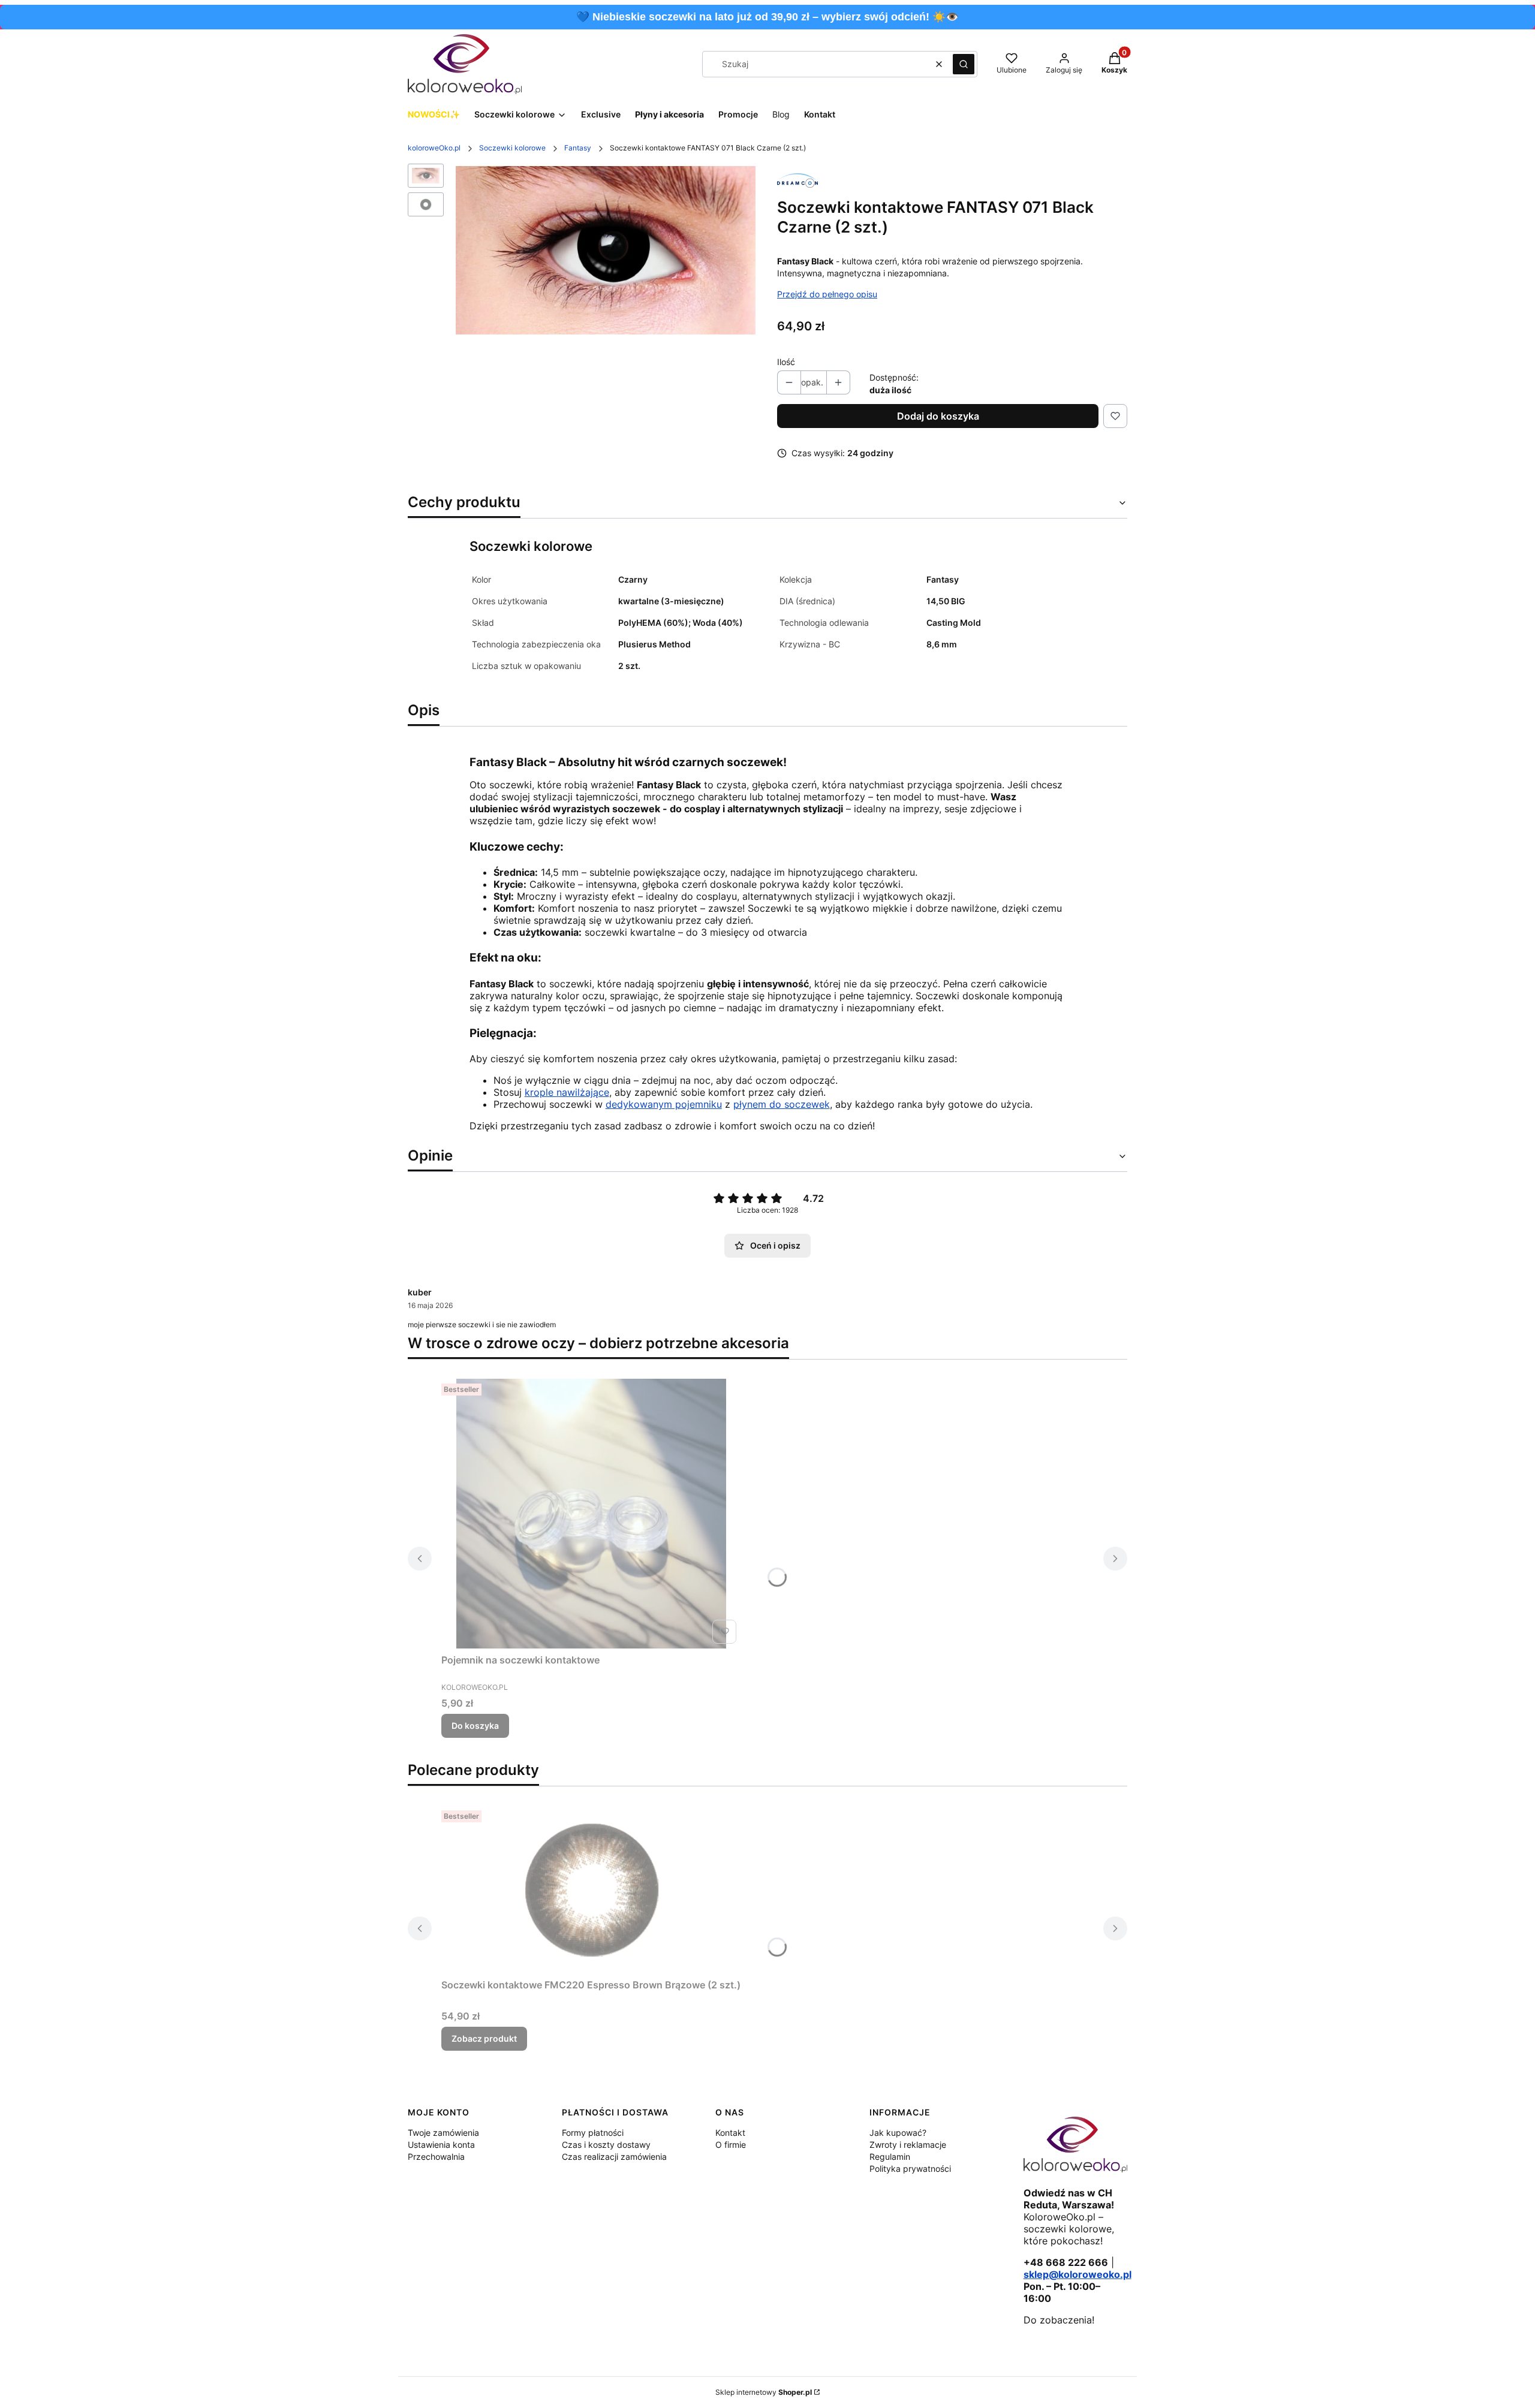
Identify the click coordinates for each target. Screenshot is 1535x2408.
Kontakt (730, 2133)
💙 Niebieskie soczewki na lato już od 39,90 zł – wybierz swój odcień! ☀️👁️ (767, 17)
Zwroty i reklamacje (908, 2145)
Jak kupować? (898, 2133)
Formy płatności (593, 2133)
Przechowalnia (436, 2157)
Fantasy (578, 148)
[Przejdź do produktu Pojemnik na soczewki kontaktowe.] (591, 1514)
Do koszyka (475, 1726)
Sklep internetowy (764, 2392)
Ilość (786, 362)
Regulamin (890, 2157)
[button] (964, 64)
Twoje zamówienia (443, 2133)
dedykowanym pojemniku (664, 1104)
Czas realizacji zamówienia (614, 2157)
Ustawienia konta (441, 2145)
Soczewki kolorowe (512, 148)
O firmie (731, 2145)
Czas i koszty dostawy (606, 2145)
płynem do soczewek (782, 1104)
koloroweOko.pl (434, 148)
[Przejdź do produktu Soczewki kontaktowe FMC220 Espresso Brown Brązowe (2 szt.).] (591, 1889)
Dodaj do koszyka (938, 416)
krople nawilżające (567, 1092)
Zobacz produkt (484, 2038)
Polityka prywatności (910, 2169)
